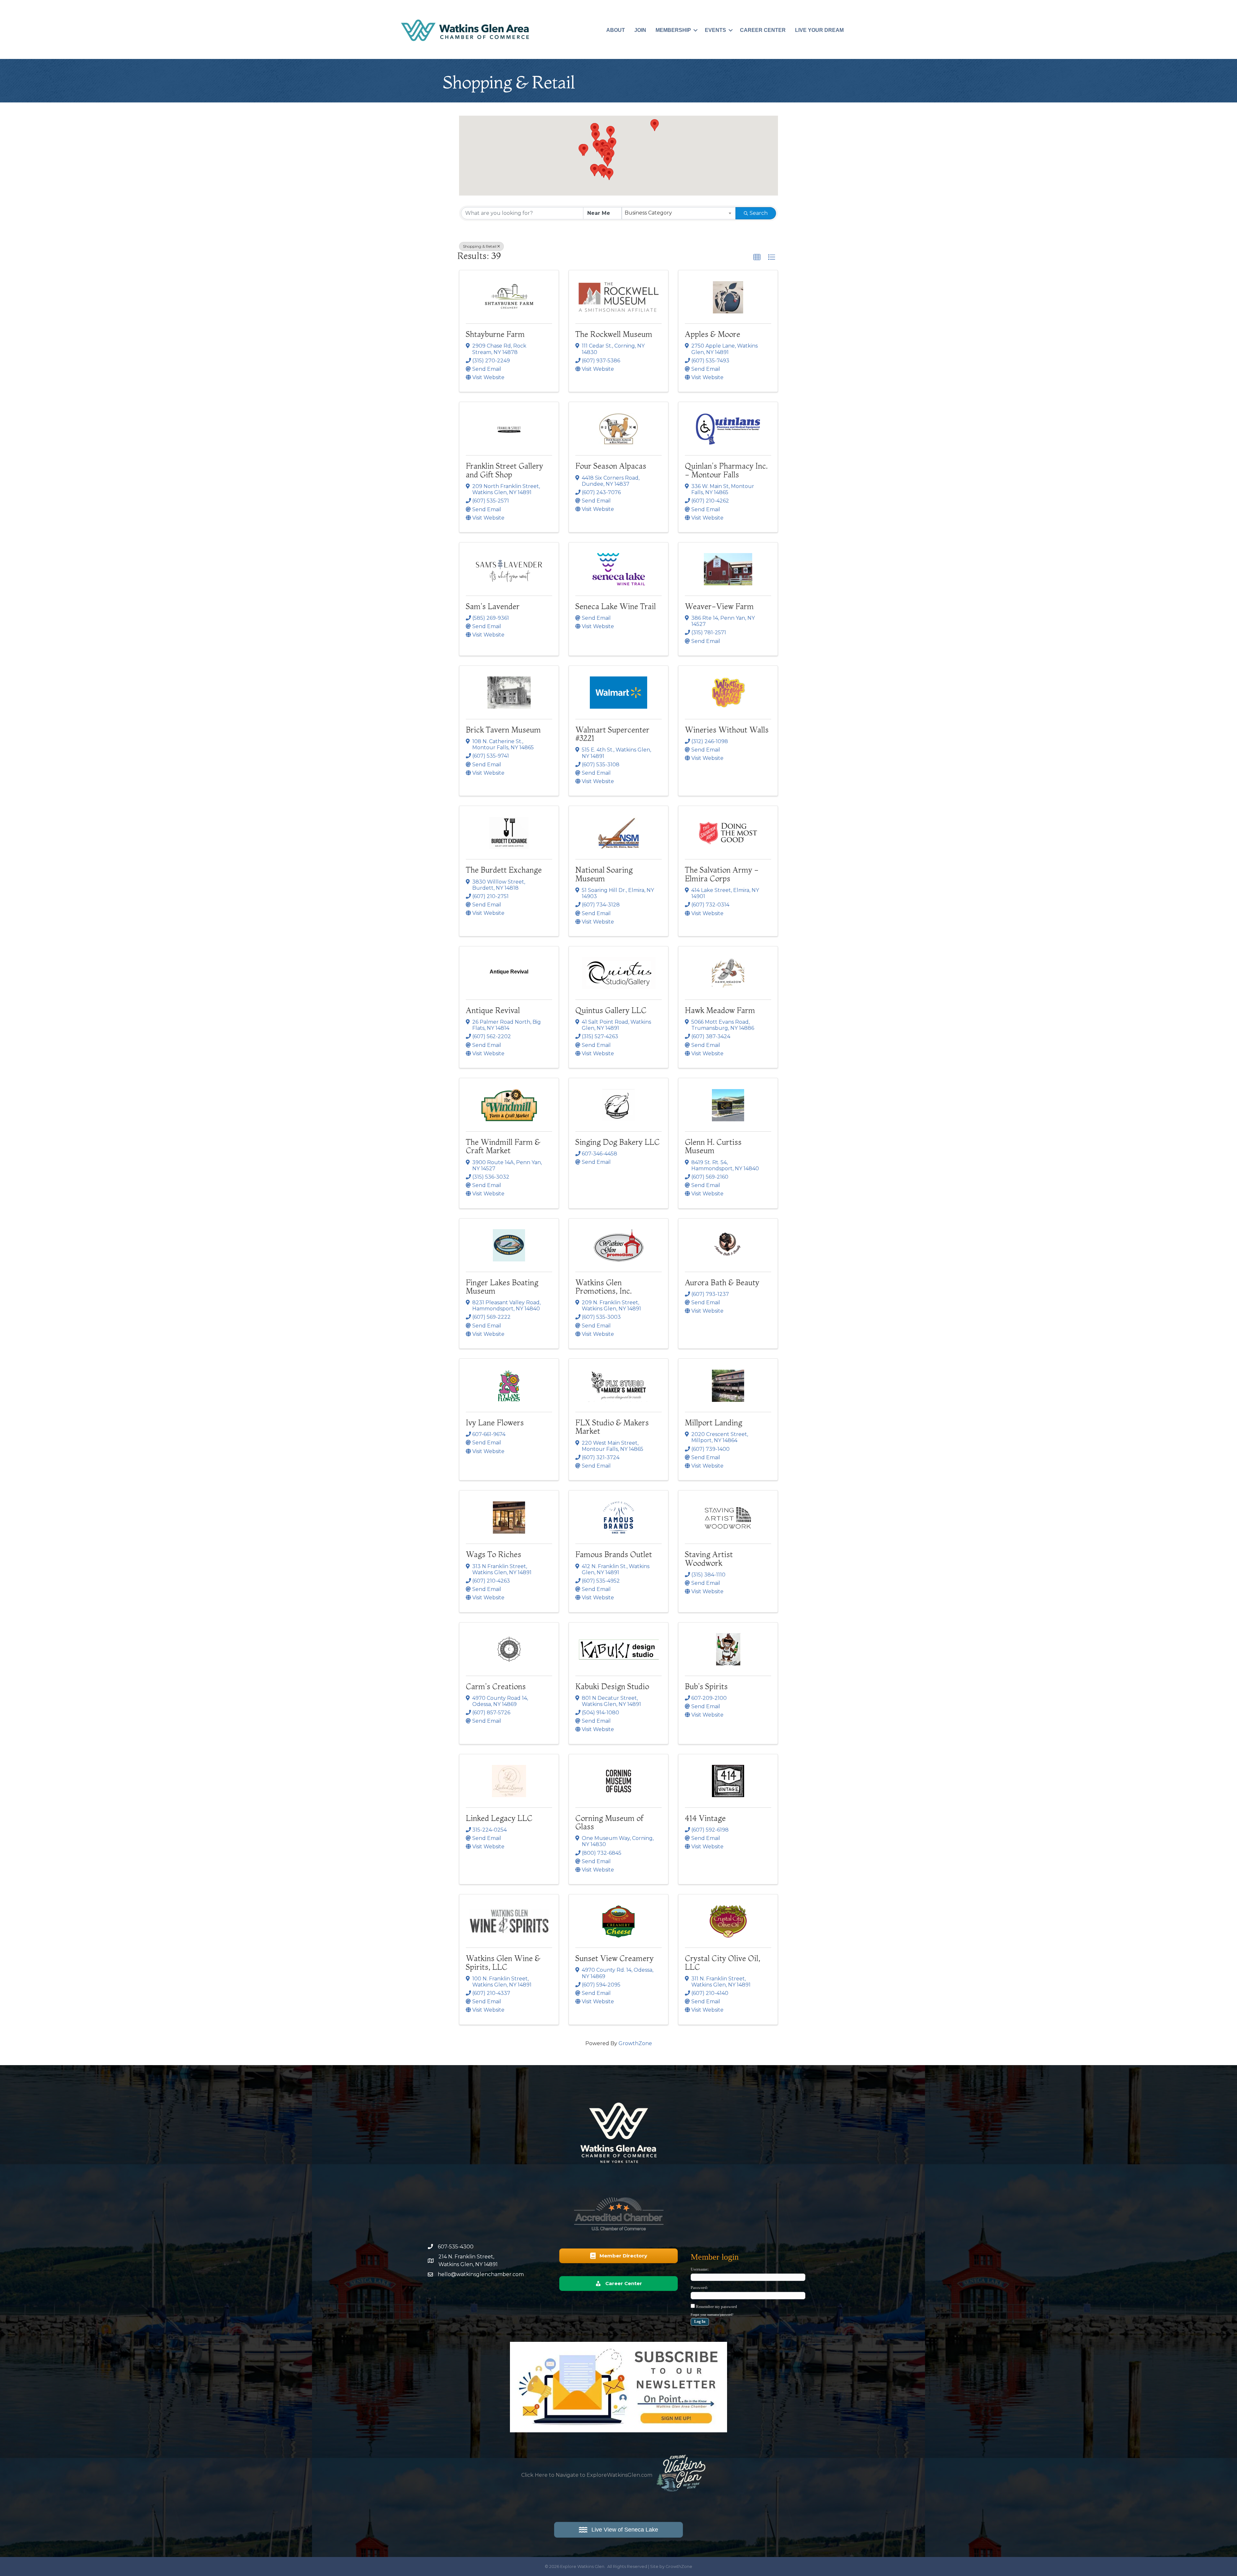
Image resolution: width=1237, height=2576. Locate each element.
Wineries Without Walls (727, 730)
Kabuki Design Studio (612, 1686)
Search (759, 213)
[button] (597, 146)
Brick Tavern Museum (503, 730)
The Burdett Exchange (504, 870)
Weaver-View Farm (719, 606)
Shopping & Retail (480, 246)
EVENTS (715, 30)
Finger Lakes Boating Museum (502, 1287)
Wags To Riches (494, 1554)
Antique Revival (493, 1010)
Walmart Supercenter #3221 (612, 734)
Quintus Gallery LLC (611, 1010)
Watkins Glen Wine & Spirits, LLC (503, 1963)
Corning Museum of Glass (609, 1822)
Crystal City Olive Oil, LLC (723, 1963)
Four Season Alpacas (611, 466)
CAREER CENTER (763, 30)
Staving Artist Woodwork (709, 1559)
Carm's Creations (496, 1686)
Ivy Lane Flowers (495, 1423)
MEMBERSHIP (673, 30)
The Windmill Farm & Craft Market (503, 1146)
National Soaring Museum (604, 874)
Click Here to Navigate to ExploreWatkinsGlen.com (587, 2475)
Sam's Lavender (493, 606)
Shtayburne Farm (495, 334)
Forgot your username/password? (712, 2315)
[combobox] (679, 213)
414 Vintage (705, 1818)
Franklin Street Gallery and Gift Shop (504, 470)
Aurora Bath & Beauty (722, 1283)
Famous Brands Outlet (614, 1554)
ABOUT (616, 30)
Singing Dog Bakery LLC (618, 1142)
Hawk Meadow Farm (720, 1010)
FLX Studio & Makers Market (612, 1427)
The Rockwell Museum (614, 334)
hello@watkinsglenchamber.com (481, 2274)
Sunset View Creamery (614, 1958)
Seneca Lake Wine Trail (616, 606)
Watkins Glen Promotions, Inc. (604, 1287)
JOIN (640, 30)
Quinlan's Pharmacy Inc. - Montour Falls (726, 470)
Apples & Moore (713, 334)
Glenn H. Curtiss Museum (713, 1146)
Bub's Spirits (706, 1686)
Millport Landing (714, 1423)
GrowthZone (635, 2043)
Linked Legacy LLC (499, 1818)
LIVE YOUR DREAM (819, 30)
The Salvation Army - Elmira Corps (722, 874)
